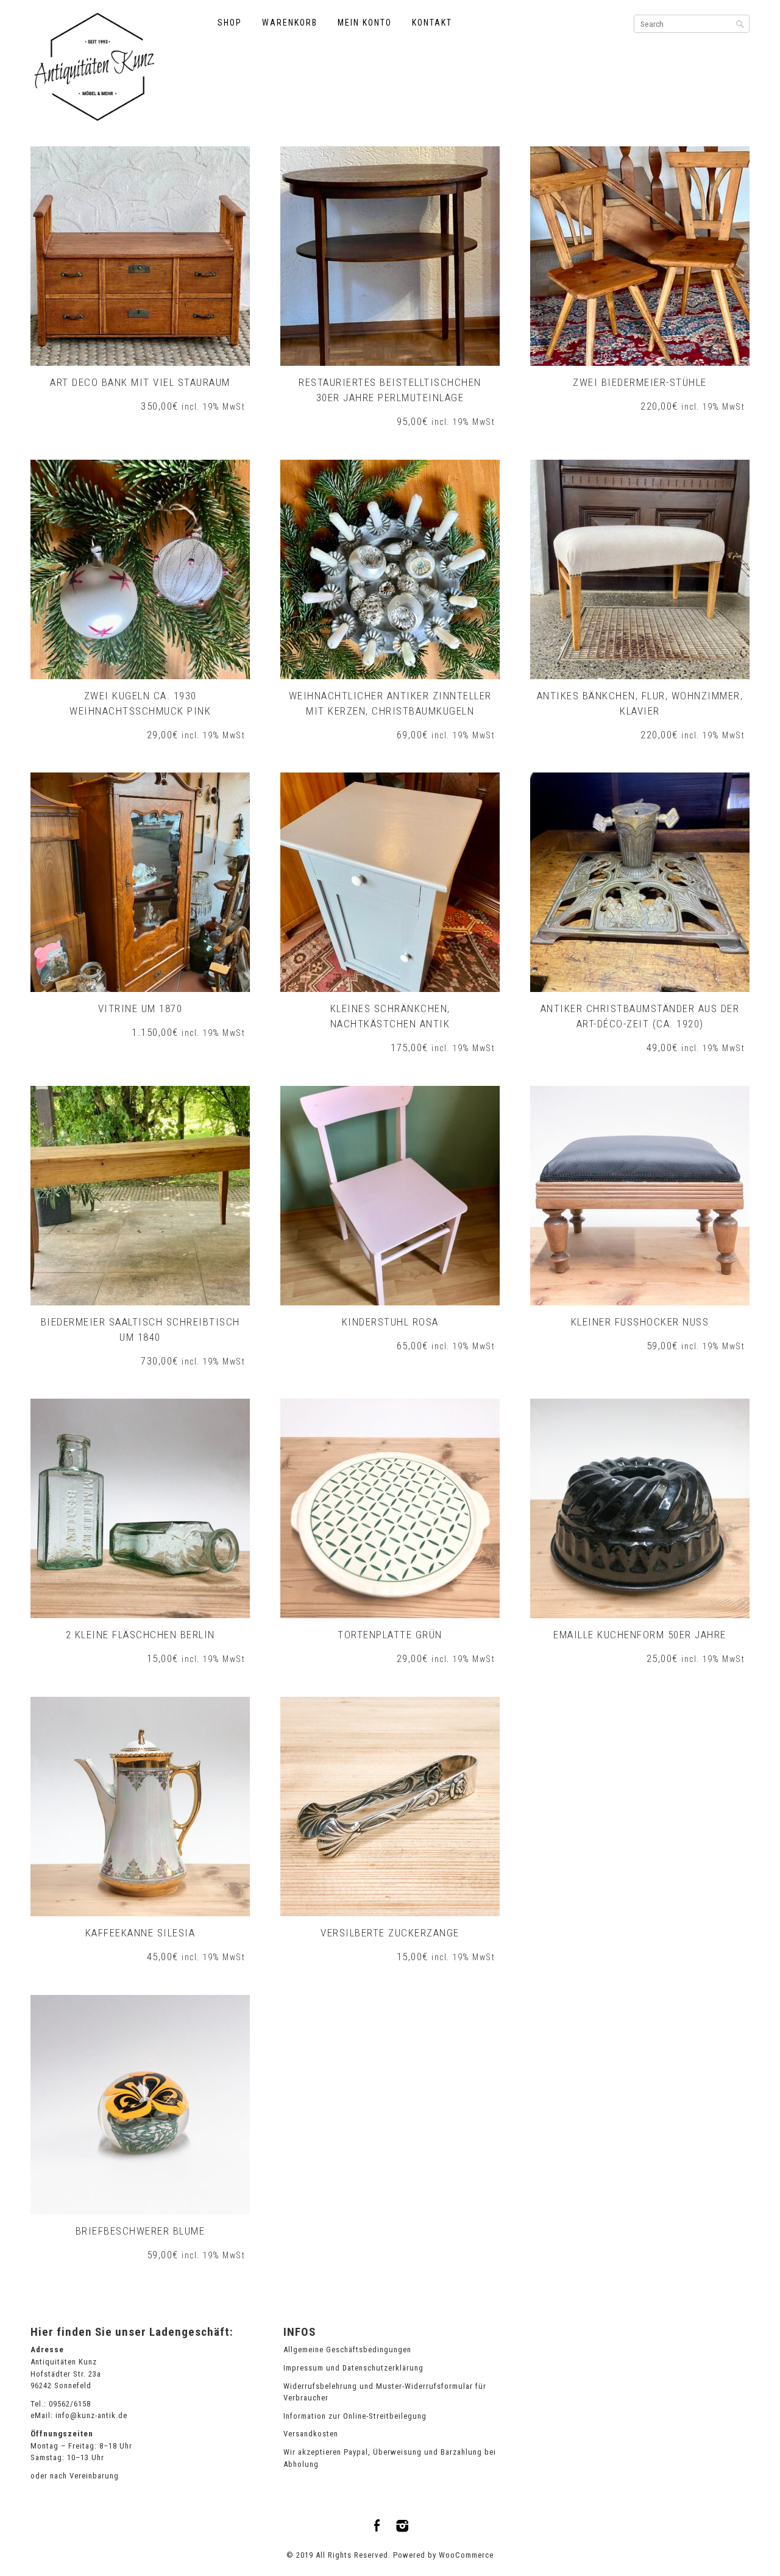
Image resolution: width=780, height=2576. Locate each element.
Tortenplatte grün (390, 1635)
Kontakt (432, 23)
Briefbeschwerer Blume (140, 2231)
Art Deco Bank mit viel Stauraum (140, 382)
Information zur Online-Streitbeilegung (355, 2416)
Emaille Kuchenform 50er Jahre (640, 1635)
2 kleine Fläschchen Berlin (140, 1635)
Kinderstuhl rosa (390, 1322)
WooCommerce (466, 2555)
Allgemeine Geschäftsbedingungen (347, 2349)
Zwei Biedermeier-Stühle (640, 382)
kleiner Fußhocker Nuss (640, 1322)
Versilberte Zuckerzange (390, 1933)
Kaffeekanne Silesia (140, 1933)
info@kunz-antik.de (91, 2415)
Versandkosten (311, 2434)
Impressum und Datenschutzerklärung (353, 2368)
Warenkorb (290, 23)
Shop (230, 23)
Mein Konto (365, 23)
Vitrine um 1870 (140, 1008)
